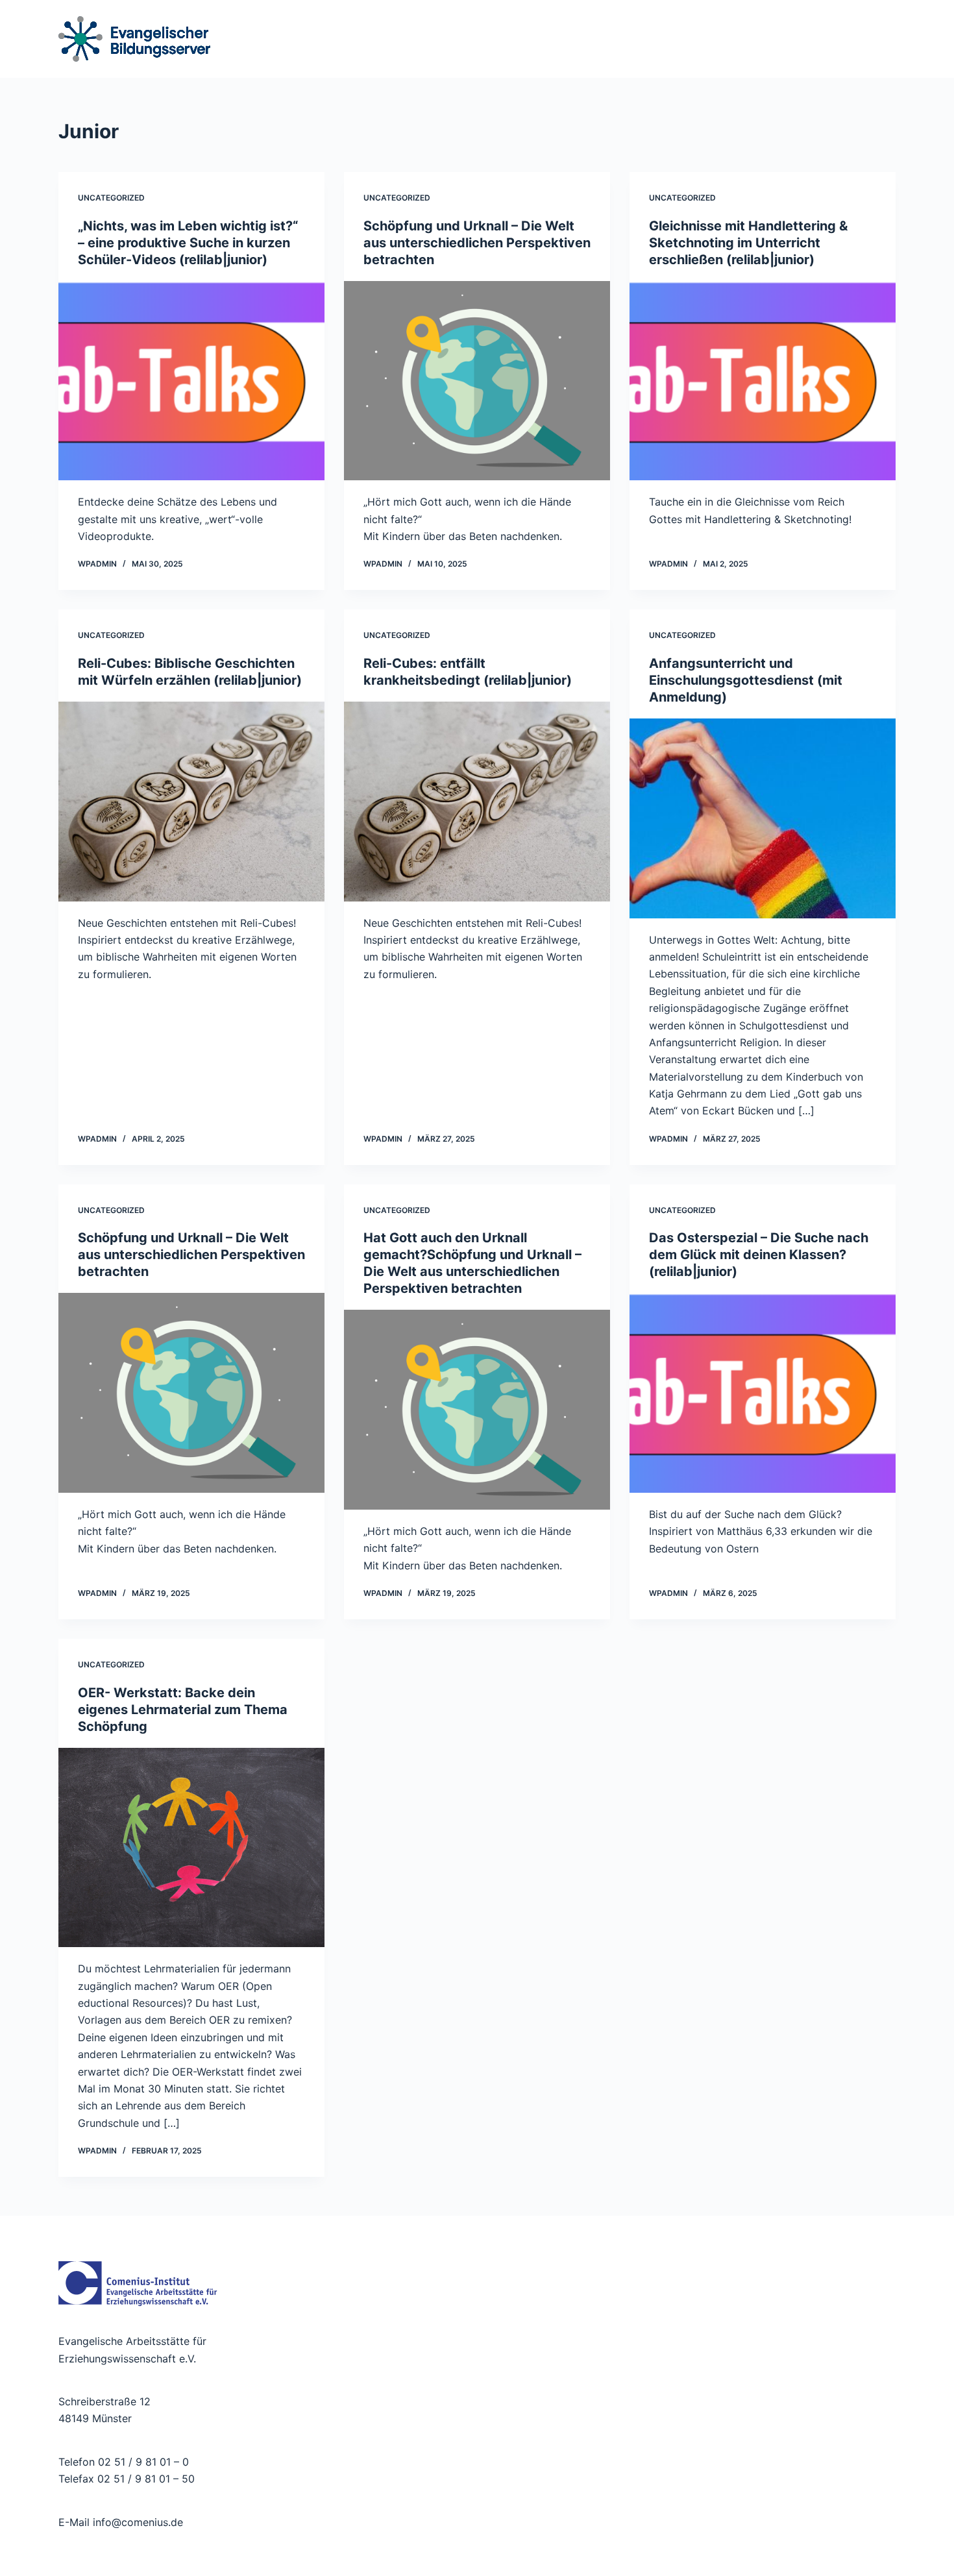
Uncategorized (111, 198)
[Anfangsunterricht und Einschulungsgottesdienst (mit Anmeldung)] (763, 818)
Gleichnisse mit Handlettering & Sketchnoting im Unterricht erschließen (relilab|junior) (748, 243)
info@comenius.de (136, 2522)
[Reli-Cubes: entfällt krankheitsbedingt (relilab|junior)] (477, 802)
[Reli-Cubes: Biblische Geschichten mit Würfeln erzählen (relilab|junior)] (191, 802)
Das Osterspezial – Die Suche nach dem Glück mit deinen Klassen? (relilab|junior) (759, 1255)
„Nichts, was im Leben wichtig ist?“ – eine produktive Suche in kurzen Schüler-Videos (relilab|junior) (188, 243)
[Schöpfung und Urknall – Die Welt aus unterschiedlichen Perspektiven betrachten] (477, 381)
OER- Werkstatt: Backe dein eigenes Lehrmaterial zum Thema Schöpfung (183, 1710)
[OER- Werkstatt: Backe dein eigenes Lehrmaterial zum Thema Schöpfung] (191, 1848)
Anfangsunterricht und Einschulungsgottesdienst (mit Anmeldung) (746, 680)
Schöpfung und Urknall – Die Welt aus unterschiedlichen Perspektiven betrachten (477, 243)
